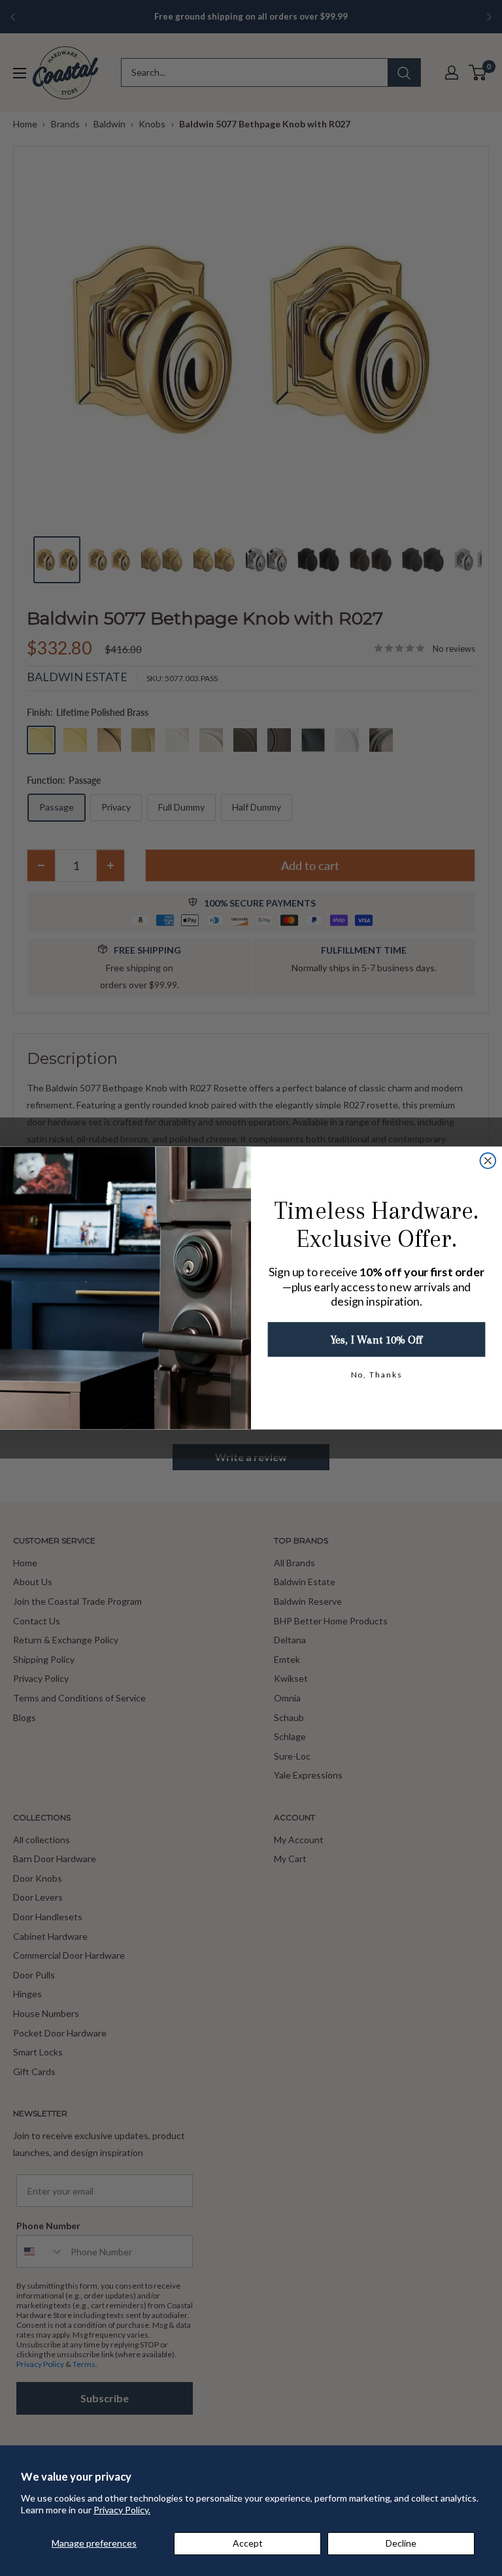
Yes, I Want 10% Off (376, 1340)
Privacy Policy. (122, 2510)
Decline (401, 2543)
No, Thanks (377, 1375)
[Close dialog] (488, 1161)
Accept (248, 2543)
